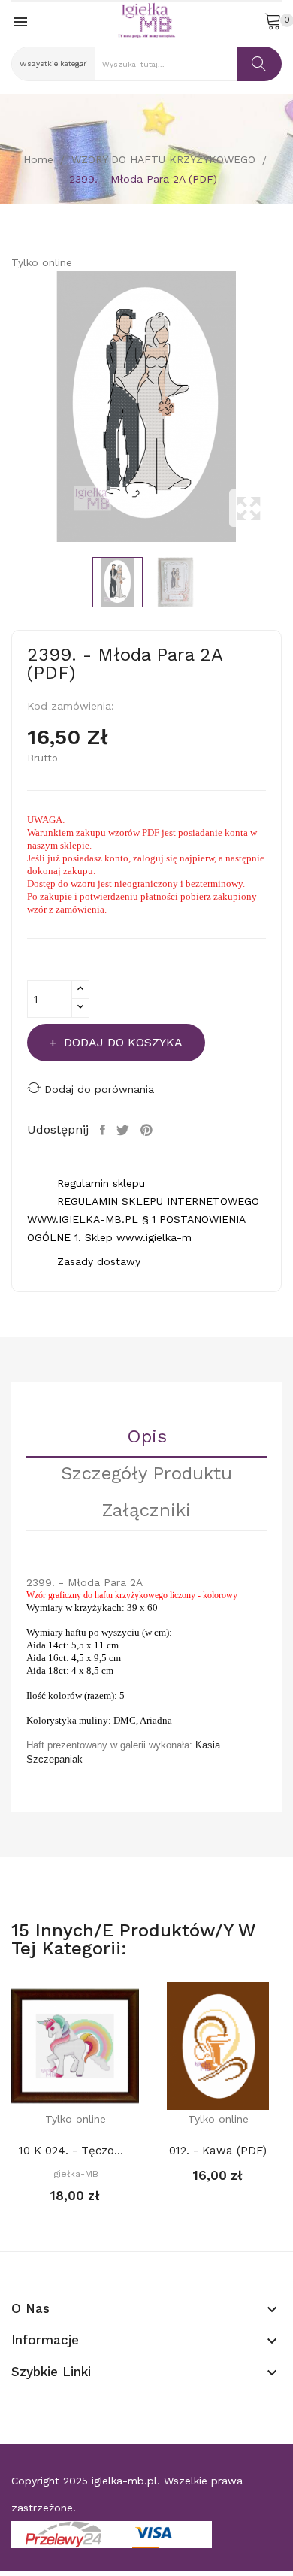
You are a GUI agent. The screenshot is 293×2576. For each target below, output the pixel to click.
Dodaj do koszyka (123, 1042)
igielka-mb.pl (124, 2481)
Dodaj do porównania (99, 1089)
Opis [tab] (147, 1437)
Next (285, 407)
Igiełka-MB (75, 2174)
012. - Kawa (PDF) (218, 2151)
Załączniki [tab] (146, 1511)
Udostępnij (104, 1130)
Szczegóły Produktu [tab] (146, 1474)
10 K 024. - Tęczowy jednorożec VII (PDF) (75, 2151)
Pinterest (148, 1130)
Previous (8, 407)
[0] (273, 20)
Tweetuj (125, 1130)
